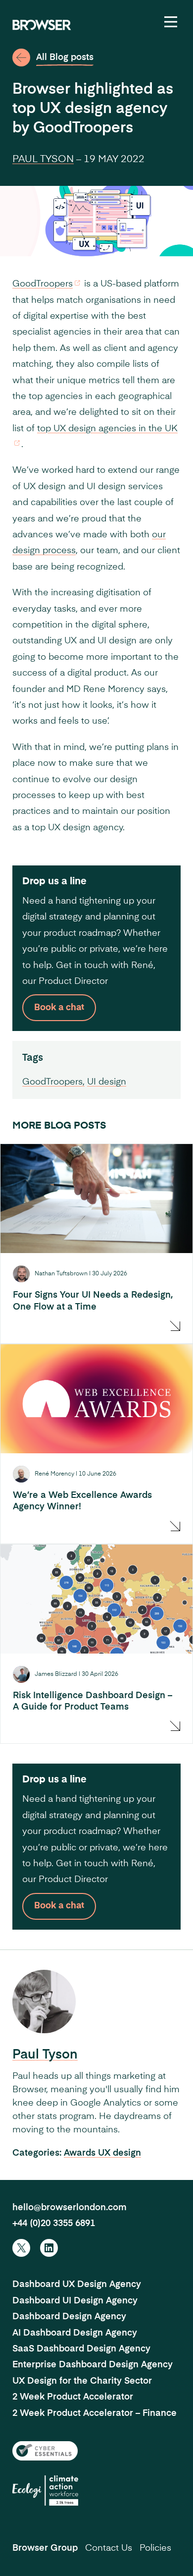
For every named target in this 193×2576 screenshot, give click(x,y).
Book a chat (59, 1008)
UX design (120, 2153)
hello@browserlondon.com (70, 2208)
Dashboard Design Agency (69, 2317)
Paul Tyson (43, 160)
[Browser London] (42, 25)
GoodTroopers (43, 284)
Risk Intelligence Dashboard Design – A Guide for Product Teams (93, 1701)
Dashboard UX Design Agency (77, 2285)
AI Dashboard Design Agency (75, 2333)
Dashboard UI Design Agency (75, 2301)
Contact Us (109, 2548)
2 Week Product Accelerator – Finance (95, 2413)
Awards (81, 2153)
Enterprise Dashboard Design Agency (93, 2365)
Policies (155, 2548)
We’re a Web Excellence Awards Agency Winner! (82, 1501)
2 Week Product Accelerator (73, 2397)
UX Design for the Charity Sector (82, 2381)
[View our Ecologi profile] (45, 2490)
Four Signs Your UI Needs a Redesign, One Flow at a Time (93, 1301)
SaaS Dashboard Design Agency (81, 2349)
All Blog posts (65, 57)
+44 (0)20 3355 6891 (54, 2224)
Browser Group (45, 2548)
